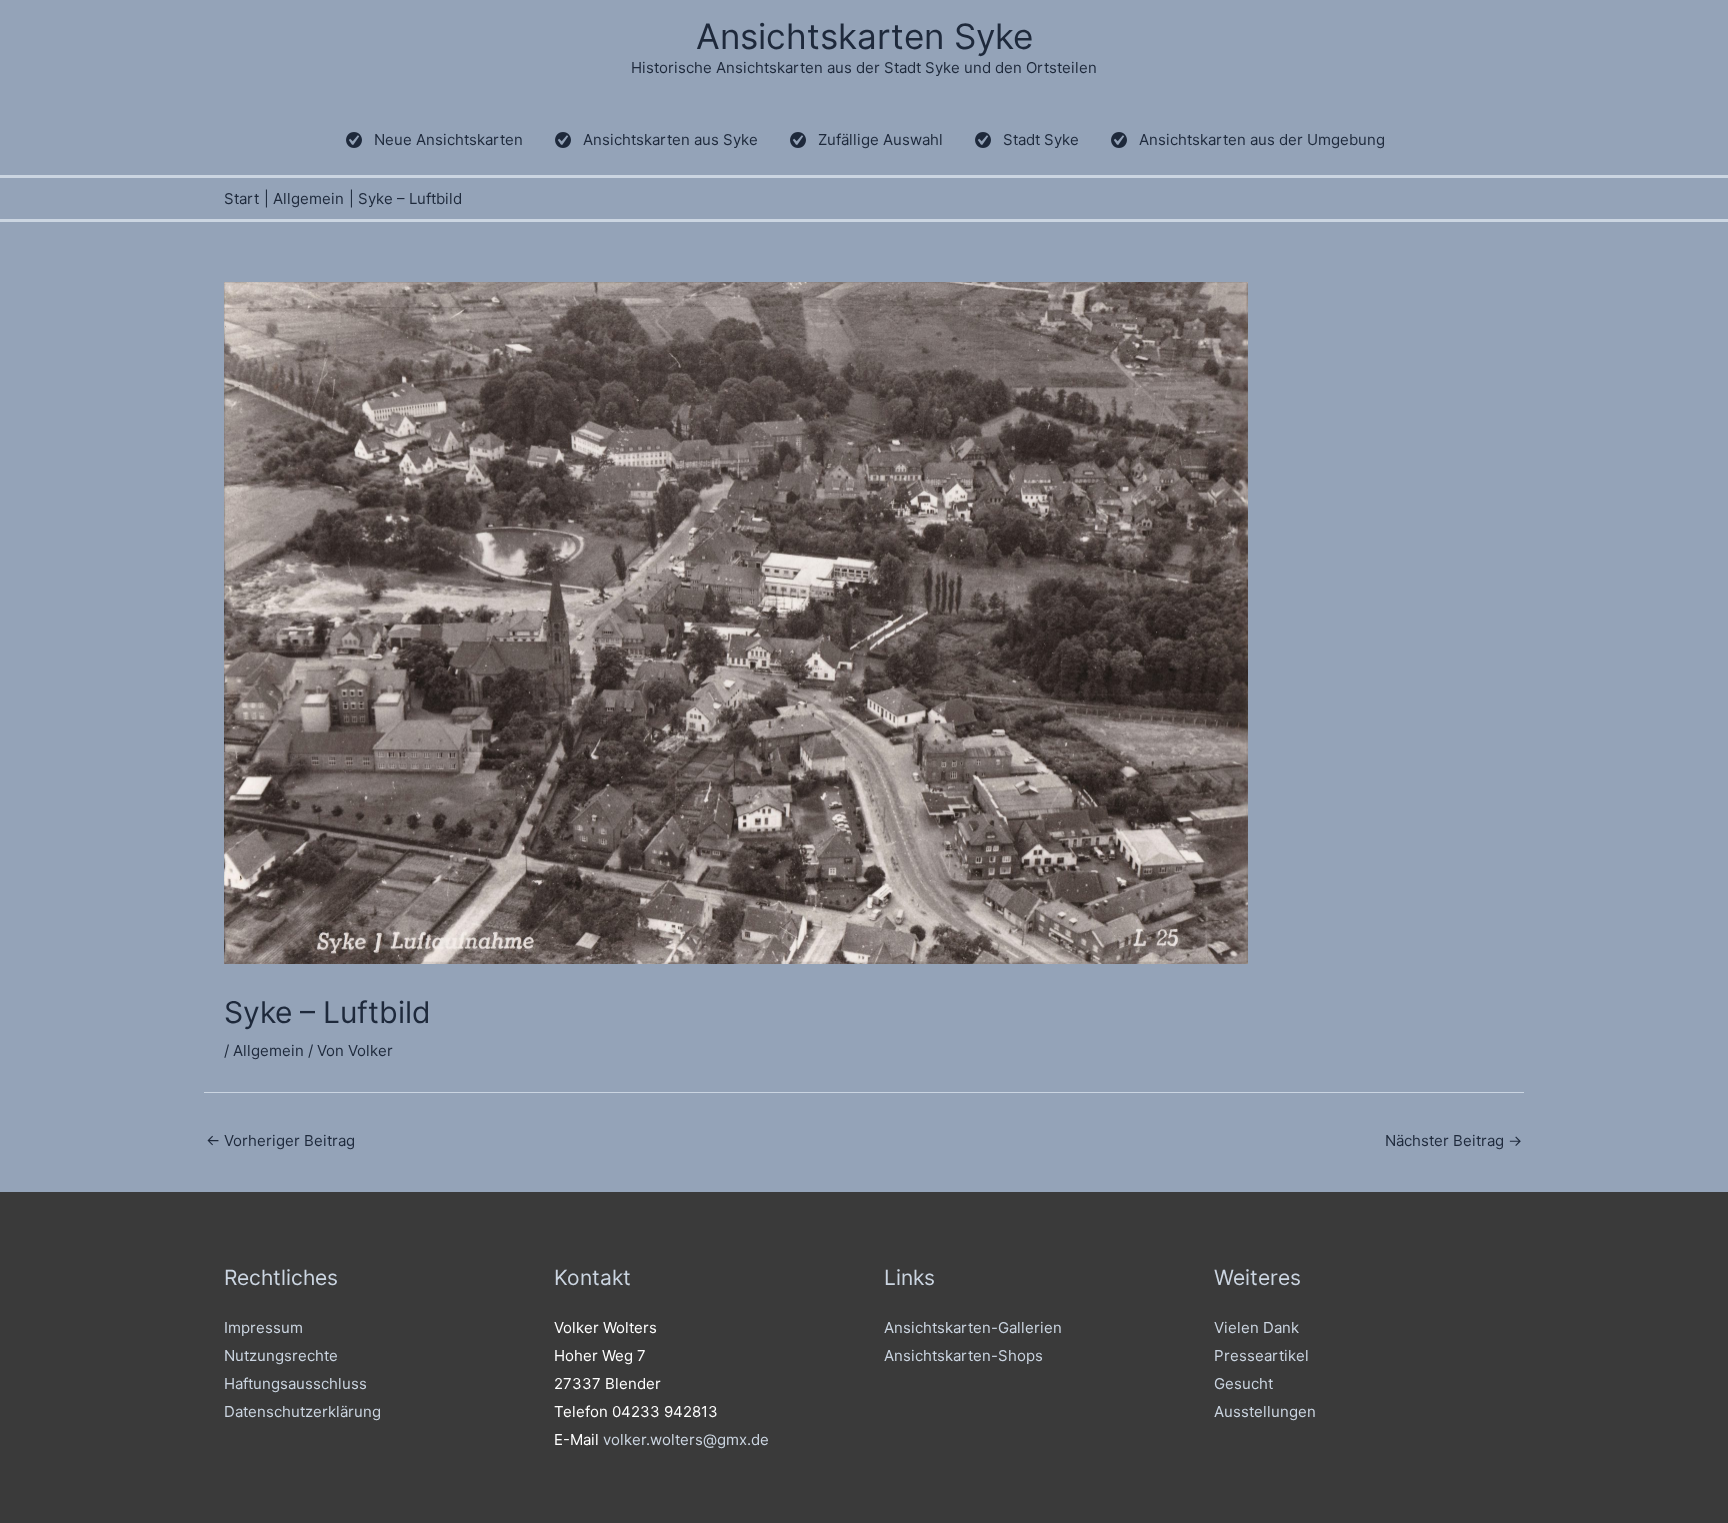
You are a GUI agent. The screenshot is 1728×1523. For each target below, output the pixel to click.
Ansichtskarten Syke (864, 36)
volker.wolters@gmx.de (686, 1439)
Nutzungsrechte (281, 1355)
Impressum (263, 1327)
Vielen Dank (1256, 1327)
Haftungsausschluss (295, 1383)
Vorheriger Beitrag (280, 1140)
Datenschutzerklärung (302, 1411)
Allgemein (268, 1050)
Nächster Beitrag (1453, 1140)
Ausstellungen (1265, 1411)
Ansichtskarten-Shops (963, 1355)
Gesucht (1243, 1383)
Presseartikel (1261, 1355)
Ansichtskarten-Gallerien (973, 1327)
